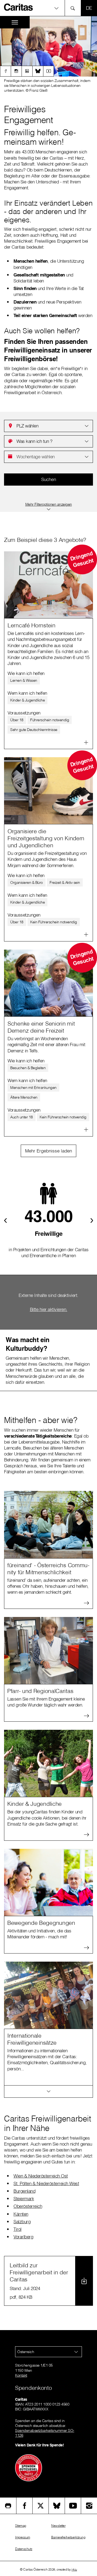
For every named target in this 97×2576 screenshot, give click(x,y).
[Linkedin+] (27, 71)
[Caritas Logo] (19, 7)
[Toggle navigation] (15, 22)
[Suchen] (74, 8)
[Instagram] (16, 71)
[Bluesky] (38, 71)
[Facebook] (5, 71)
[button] (48, 8)
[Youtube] (48, 71)
